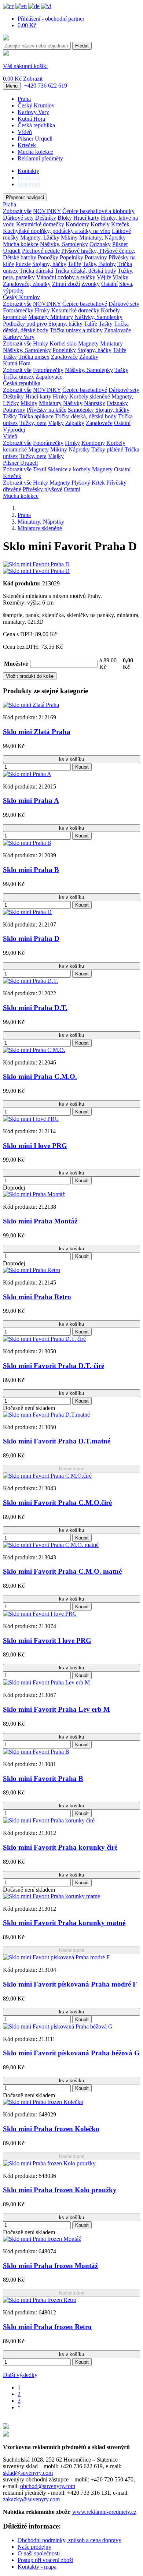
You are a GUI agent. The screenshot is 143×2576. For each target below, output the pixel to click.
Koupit (82, 767)
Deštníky (46, 218)
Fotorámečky (18, 310)
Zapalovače (118, 330)
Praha (24, 99)
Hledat (82, 46)
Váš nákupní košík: (25, 66)
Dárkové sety (18, 218)
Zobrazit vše (17, 211)
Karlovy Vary (33, 112)
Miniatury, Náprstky (102, 238)
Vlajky (120, 277)
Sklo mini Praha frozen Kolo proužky (60, 2190)
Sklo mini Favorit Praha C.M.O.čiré (57, 1503)
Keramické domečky (40, 224)
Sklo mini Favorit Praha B (43, 1778)
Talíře (74, 264)
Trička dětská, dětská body (85, 271)
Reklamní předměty (40, 158)
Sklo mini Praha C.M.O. (40, 1076)
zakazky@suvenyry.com (31, 2499)
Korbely (100, 224)
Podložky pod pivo (25, 324)
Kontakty (28, 171)
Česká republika (36, 125)
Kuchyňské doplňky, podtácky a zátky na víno (57, 231)
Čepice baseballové (85, 304)
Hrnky (42, 310)
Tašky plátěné (107, 449)
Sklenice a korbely (69, 469)
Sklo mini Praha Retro (37, 1297)
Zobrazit (33, 79)
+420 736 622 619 (46, 86)
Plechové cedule (41, 251)
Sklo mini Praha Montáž (40, 1221)
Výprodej (14, 430)
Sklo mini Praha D (31, 938)
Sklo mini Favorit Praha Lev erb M (56, 1709)
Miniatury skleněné (40, 528)
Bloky (65, 218)
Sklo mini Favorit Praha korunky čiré (60, 1847)
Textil (40, 469)
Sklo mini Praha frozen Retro (47, 2327)
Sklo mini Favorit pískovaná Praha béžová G (71, 2053)
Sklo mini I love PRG (35, 1146)
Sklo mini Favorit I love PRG (47, 1640)
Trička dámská (36, 271)
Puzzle (23, 264)
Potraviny (96, 257)
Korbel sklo (63, 343)
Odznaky (100, 244)
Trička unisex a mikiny (76, 330)
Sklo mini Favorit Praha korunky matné (64, 1923)
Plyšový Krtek (88, 483)
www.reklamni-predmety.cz (104, 2512)
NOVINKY (47, 211)
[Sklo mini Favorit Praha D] (36, 564)
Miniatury (62, 317)
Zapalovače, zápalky (27, 284)
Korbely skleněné (90, 396)
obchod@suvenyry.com (48, 2486)
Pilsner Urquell (35, 139)
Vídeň (25, 132)
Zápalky (89, 357)
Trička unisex (34, 357)
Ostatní (109, 284)
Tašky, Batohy (99, 264)
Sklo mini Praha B (31, 870)
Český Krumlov (36, 105)
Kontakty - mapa (37, 2567)
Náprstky (95, 403)
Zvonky (91, 284)
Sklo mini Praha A (31, 800)
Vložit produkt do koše (30, 676)
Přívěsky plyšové (43, 489)
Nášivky (73, 403)
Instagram (29, 184)
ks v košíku (71, 759)
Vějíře (104, 277)
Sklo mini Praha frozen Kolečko (51, 2129)
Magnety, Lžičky (40, 238)
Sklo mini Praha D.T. (35, 1008)
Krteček (27, 145)
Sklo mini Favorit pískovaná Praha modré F (70, 1984)
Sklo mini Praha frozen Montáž (50, 2266)
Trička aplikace (36, 416)
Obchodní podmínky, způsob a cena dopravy (69, 2540)
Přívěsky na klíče (47, 410)
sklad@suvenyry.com (28, 2473)
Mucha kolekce (35, 152)
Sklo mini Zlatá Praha (37, 732)
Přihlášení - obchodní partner (51, 19)
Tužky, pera (33, 423)
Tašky (106, 324)
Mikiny (69, 238)
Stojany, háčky (49, 264)
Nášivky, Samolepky (64, 244)
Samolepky (81, 410)
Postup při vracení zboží (45, 2560)
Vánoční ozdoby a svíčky (66, 277)
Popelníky (71, 257)
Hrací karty (86, 218)
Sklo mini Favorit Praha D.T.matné (57, 1441)
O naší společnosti (39, 2553)
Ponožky (48, 257)
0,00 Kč (27, 25)
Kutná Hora (31, 119)
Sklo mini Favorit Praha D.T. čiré (54, 1366)
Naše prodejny (34, 2547)
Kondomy (77, 224)
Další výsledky (20, 2375)
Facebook (29, 178)
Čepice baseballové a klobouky (98, 211)
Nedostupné (72, 1469)
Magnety (39, 317)
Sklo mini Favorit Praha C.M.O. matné (62, 1571)
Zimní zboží (66, 284)
